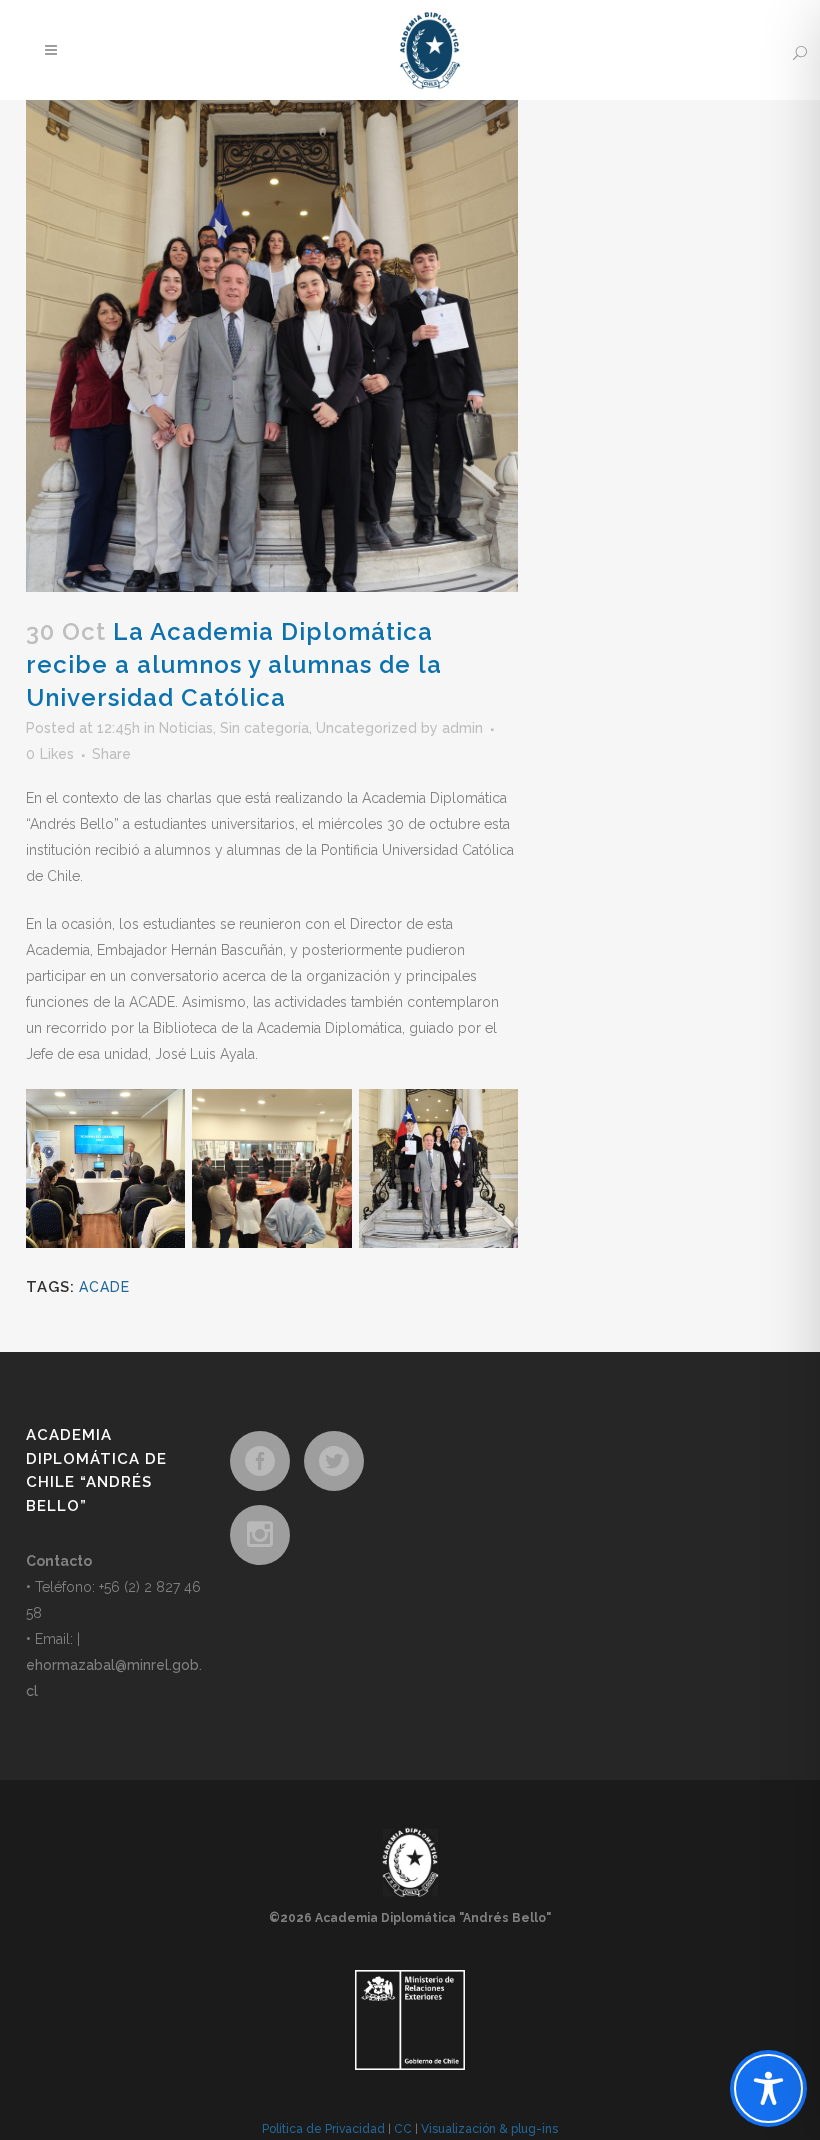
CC (403, 2129)
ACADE (104, 1287)
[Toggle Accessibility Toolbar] (768, 2088)
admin (462, 728)
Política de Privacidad (323, 2129)
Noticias (186, 728)
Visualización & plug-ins (489, 2129)
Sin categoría (264, 728)
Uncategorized (366, 728)
